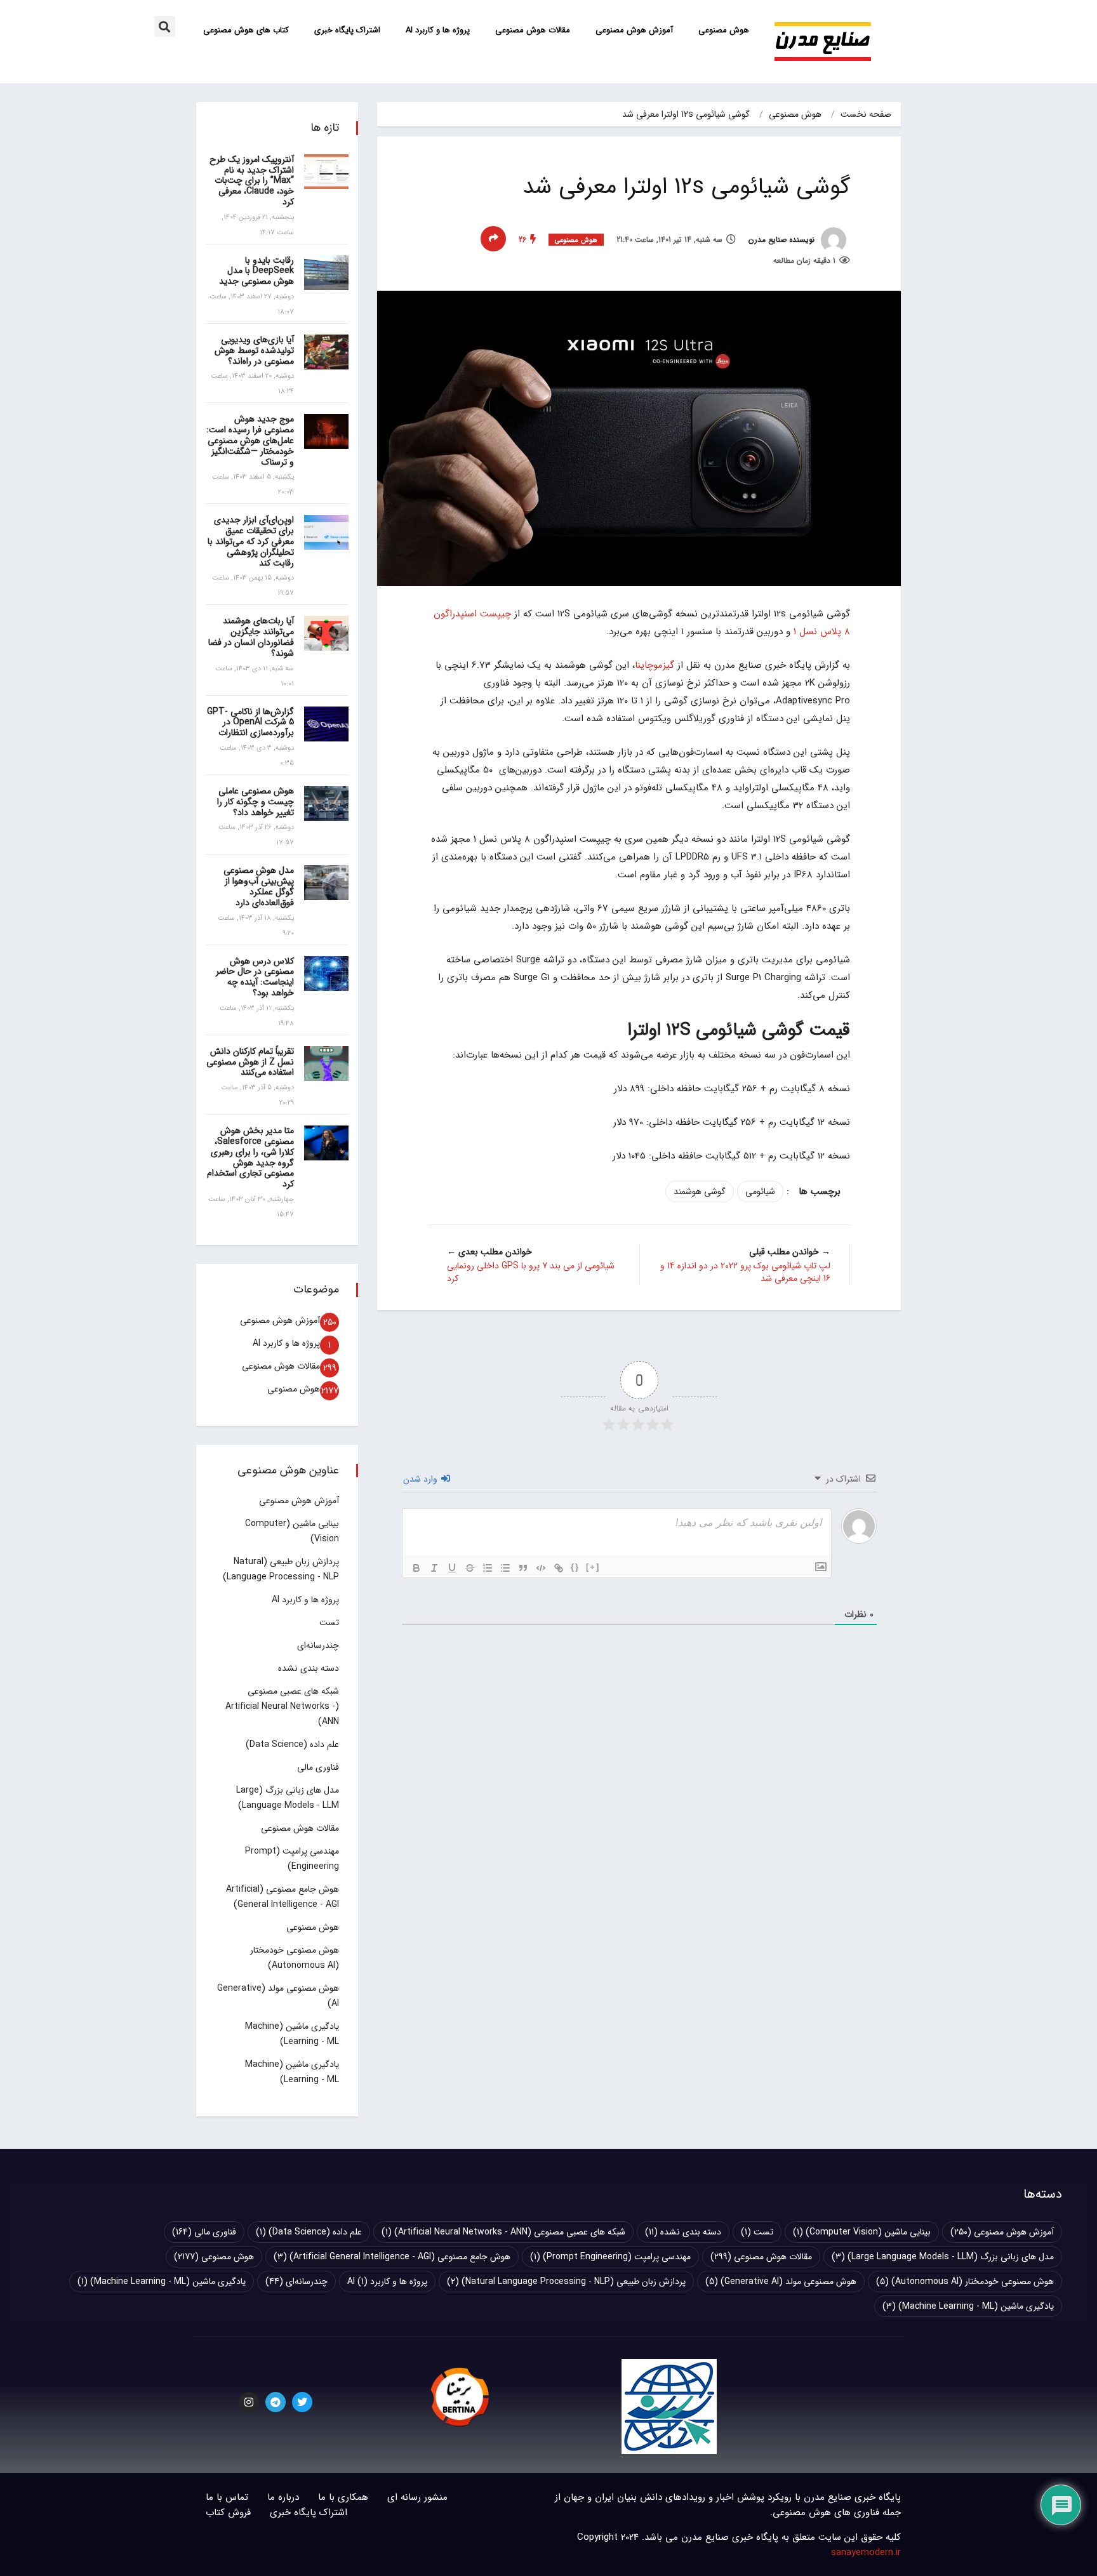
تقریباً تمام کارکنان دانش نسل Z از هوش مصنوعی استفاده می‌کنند (250, 1062)
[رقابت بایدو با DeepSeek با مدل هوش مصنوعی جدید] (326, 273)
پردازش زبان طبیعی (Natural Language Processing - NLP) (566, 2281)
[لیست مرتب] (488, 1568)
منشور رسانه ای (417, 2497)
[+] (593, 1567)
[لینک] (559, 1568)
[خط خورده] (470, 1568)
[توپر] (416, 1568)
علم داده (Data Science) (292, 1744)
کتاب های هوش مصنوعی (246, 30)
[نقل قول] (523, 1568)
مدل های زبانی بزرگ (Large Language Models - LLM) (943, 2257)
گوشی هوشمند (700, 1192)
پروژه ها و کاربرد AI (438, 30)
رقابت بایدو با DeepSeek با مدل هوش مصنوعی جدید (256, 271)
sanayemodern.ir (866, 2553)
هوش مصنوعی (724, 30)
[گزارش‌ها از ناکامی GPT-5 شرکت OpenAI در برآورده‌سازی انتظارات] (326, 724)
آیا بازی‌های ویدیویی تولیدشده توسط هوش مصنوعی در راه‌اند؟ (254, 350)
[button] (165, 26)
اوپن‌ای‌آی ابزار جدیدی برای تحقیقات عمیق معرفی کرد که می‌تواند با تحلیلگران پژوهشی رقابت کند (251, 541)
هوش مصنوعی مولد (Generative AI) (781, 2281)
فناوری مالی (318, 1767)
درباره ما (283, 2497)
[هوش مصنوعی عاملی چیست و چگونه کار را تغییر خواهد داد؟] (326, 803)
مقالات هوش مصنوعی (533, 30)
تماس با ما (227, 2497)
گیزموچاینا (655, 665)
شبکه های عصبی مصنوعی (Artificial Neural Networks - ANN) (282, 1706)
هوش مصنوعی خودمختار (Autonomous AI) (965, 2281)
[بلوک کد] (541, 1568)
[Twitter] (302, 2402)
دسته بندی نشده (309, 1668)
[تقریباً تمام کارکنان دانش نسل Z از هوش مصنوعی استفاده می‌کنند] (326, 1064)
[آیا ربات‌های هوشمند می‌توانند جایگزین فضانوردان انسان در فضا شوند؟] (326, 633)
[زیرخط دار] (452, 1568)
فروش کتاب (228, 2513)
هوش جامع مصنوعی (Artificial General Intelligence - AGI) (392, 2257)
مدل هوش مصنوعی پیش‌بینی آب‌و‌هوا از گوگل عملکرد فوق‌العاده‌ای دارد (259, 886)
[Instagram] (249, 2402)
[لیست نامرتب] (505, 1568)
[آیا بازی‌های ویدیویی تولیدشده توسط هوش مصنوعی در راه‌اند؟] (326, 352)
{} (575, 1567)
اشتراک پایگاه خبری (347, 30)
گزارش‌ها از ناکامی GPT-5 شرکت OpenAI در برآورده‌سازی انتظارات (250, 722)
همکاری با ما (343, 2497)
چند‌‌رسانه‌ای (318, 1645)
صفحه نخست (866, 114)
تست (329, 1623)
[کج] (434, 1568)
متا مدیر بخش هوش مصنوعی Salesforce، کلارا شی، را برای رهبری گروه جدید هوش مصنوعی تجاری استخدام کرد (250, 1157)
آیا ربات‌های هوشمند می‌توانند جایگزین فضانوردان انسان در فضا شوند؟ (251, 637)
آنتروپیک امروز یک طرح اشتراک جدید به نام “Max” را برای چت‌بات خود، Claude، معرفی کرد (252, 181)
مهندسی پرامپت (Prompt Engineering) (610, 2257)
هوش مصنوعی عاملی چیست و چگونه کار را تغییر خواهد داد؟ (256, 802)
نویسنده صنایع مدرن (783, 240)
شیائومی (760, 1192)
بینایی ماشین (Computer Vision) (862, 2232)
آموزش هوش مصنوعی (634, 30)
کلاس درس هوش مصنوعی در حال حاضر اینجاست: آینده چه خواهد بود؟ (255, 977)
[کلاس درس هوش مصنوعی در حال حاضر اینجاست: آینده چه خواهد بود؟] (326, 973)
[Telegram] (276, 2402)
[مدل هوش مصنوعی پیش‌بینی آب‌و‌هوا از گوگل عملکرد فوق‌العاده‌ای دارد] (326, 883)
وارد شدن (422, 1479)
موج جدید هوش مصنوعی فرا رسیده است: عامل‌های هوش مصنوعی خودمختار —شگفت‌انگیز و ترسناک (250, 440)
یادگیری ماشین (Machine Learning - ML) (162, 2281)
